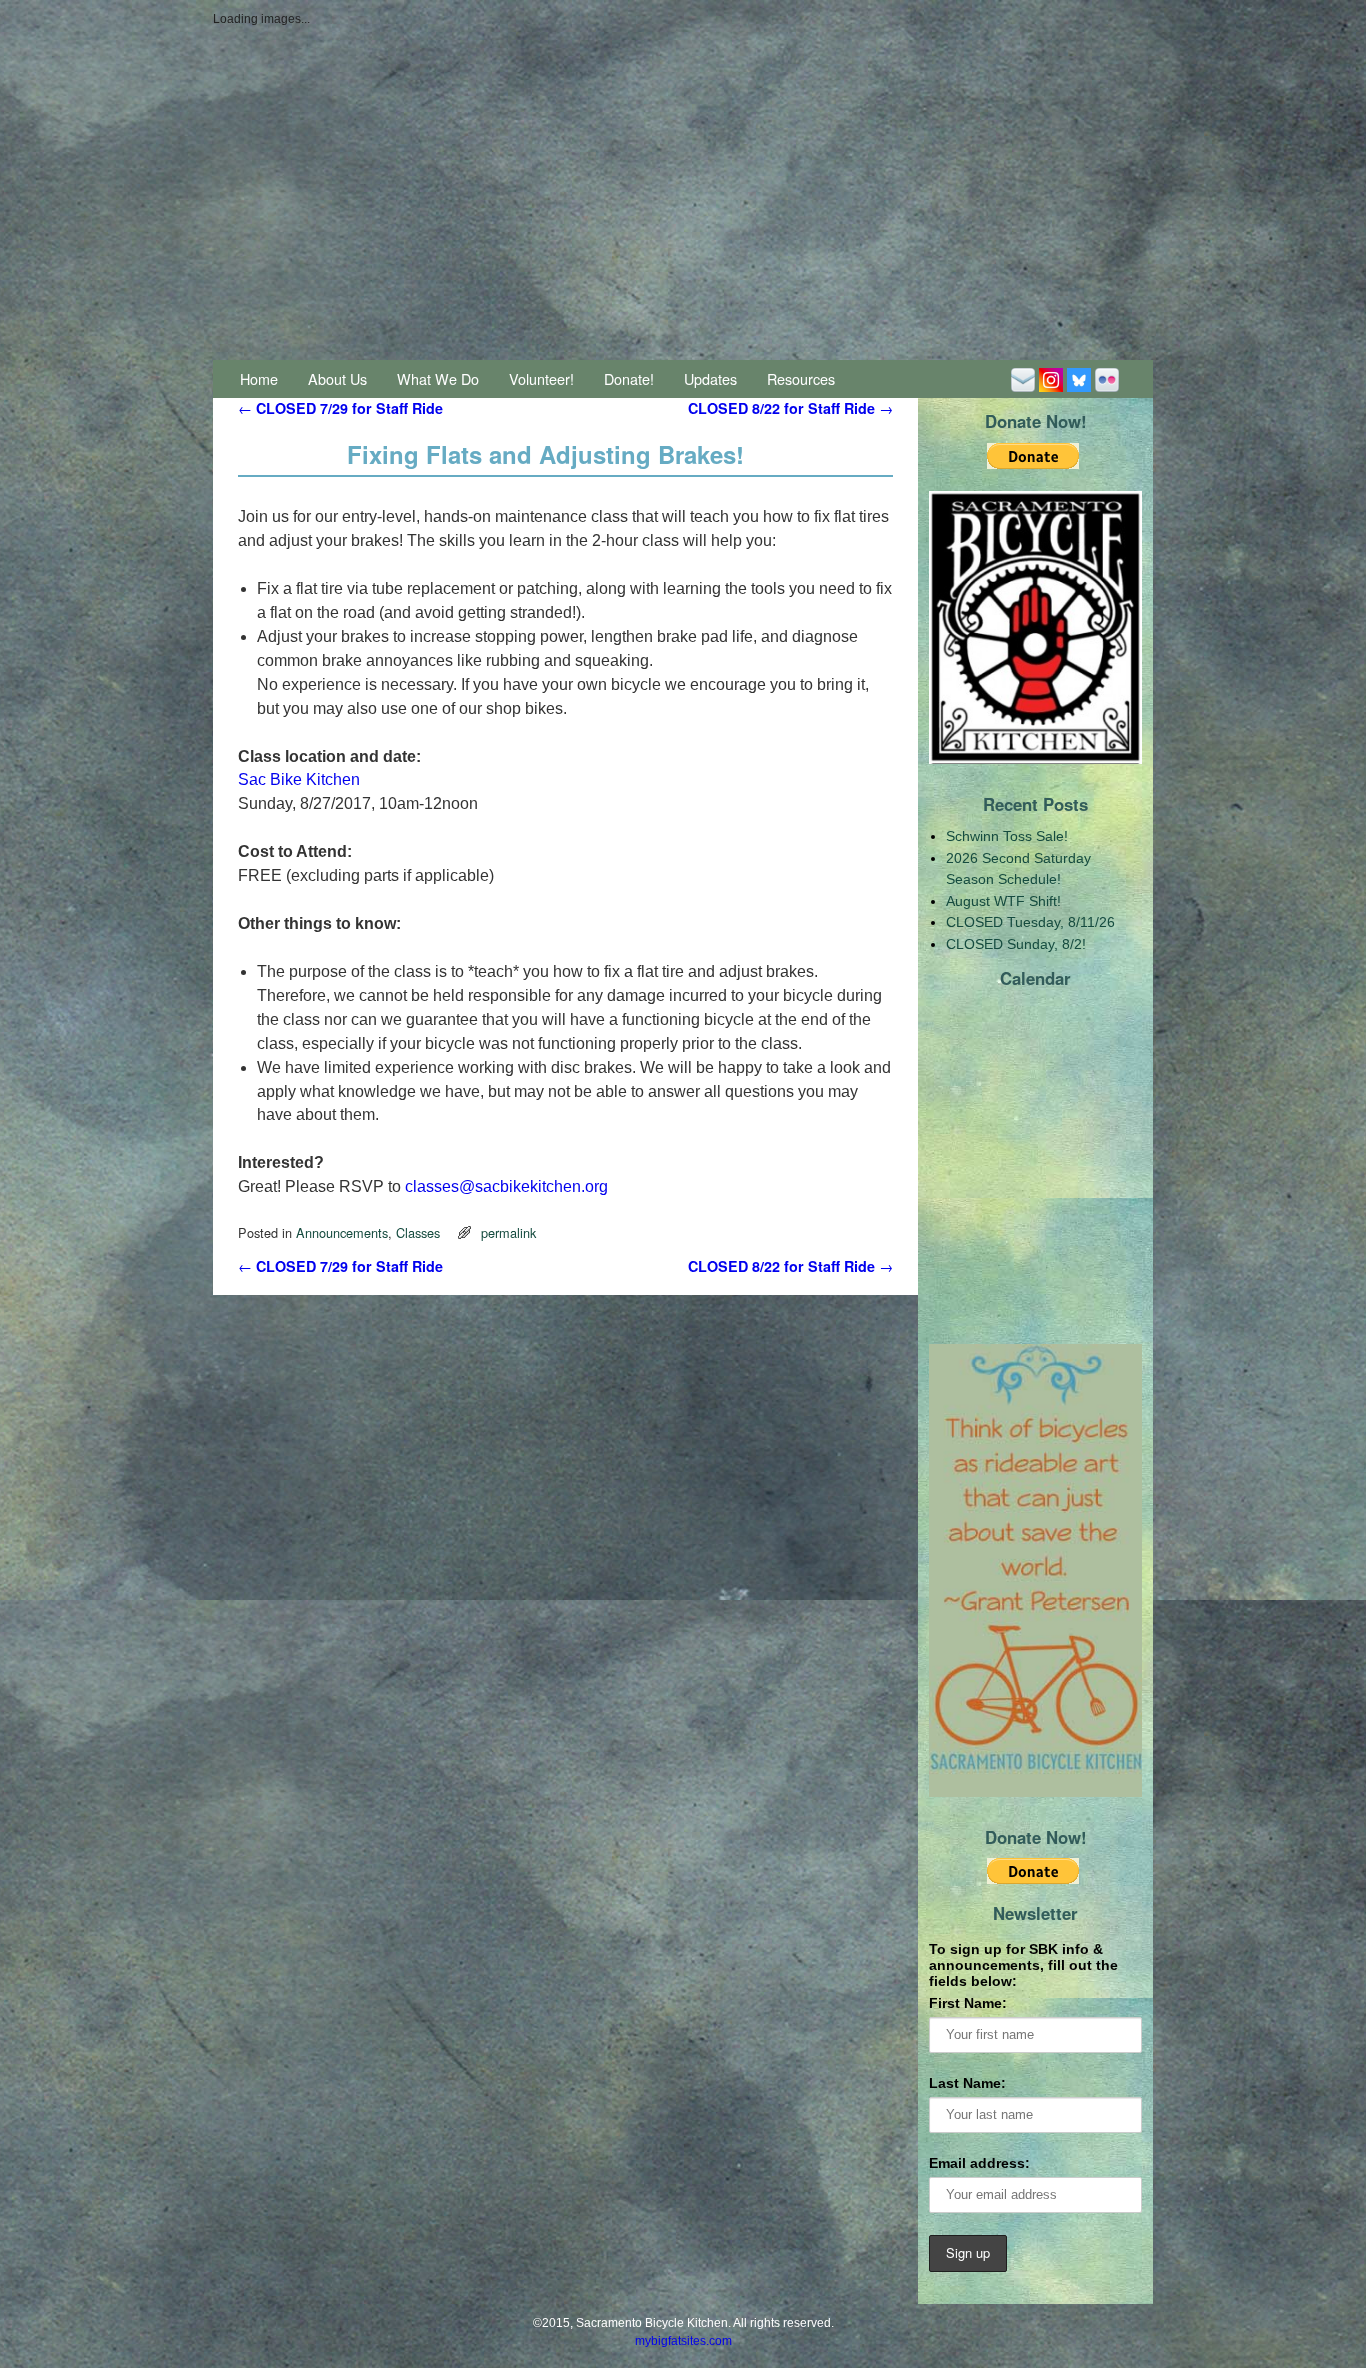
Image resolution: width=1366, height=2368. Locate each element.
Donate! (629, 378)
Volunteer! (541, 378)
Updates (710, 378)
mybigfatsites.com (683, 2341)
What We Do (438, 378)
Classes (418, 1232)
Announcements (342, 1232)
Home (259, 378)
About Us (337, 378)
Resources (801, 378)
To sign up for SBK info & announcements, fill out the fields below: (1023, 1965)
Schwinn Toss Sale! (1007, 836)
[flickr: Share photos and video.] (1107, 378)
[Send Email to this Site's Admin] (1023, 378)
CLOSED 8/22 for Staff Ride (790, 408)
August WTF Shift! (1003, 901)
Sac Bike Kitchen (299, 779)
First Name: (968, 2003)
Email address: (979, 2163)
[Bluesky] (1079, 378)
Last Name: (967, 2083)
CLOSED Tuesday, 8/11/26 (1030, 922)
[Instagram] (1051, 378)
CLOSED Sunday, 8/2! (1016, 944)
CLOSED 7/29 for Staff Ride (340, 408)
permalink (508, 1232)
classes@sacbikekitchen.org (506, 1186)
